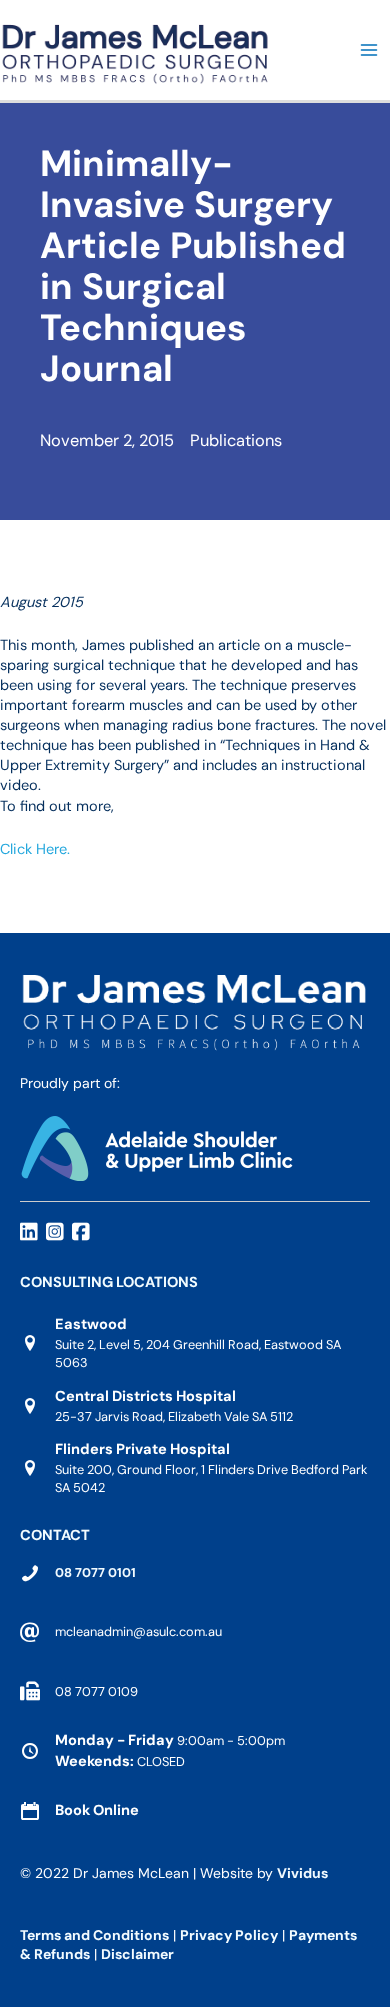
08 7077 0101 (95, 1572)
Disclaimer (139, 1954)
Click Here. (35, 849)
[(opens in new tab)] (156, 1146)
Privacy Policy (229, 1935)
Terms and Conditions (94, 1935)
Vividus (302, 1873)
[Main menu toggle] (369, 50)
